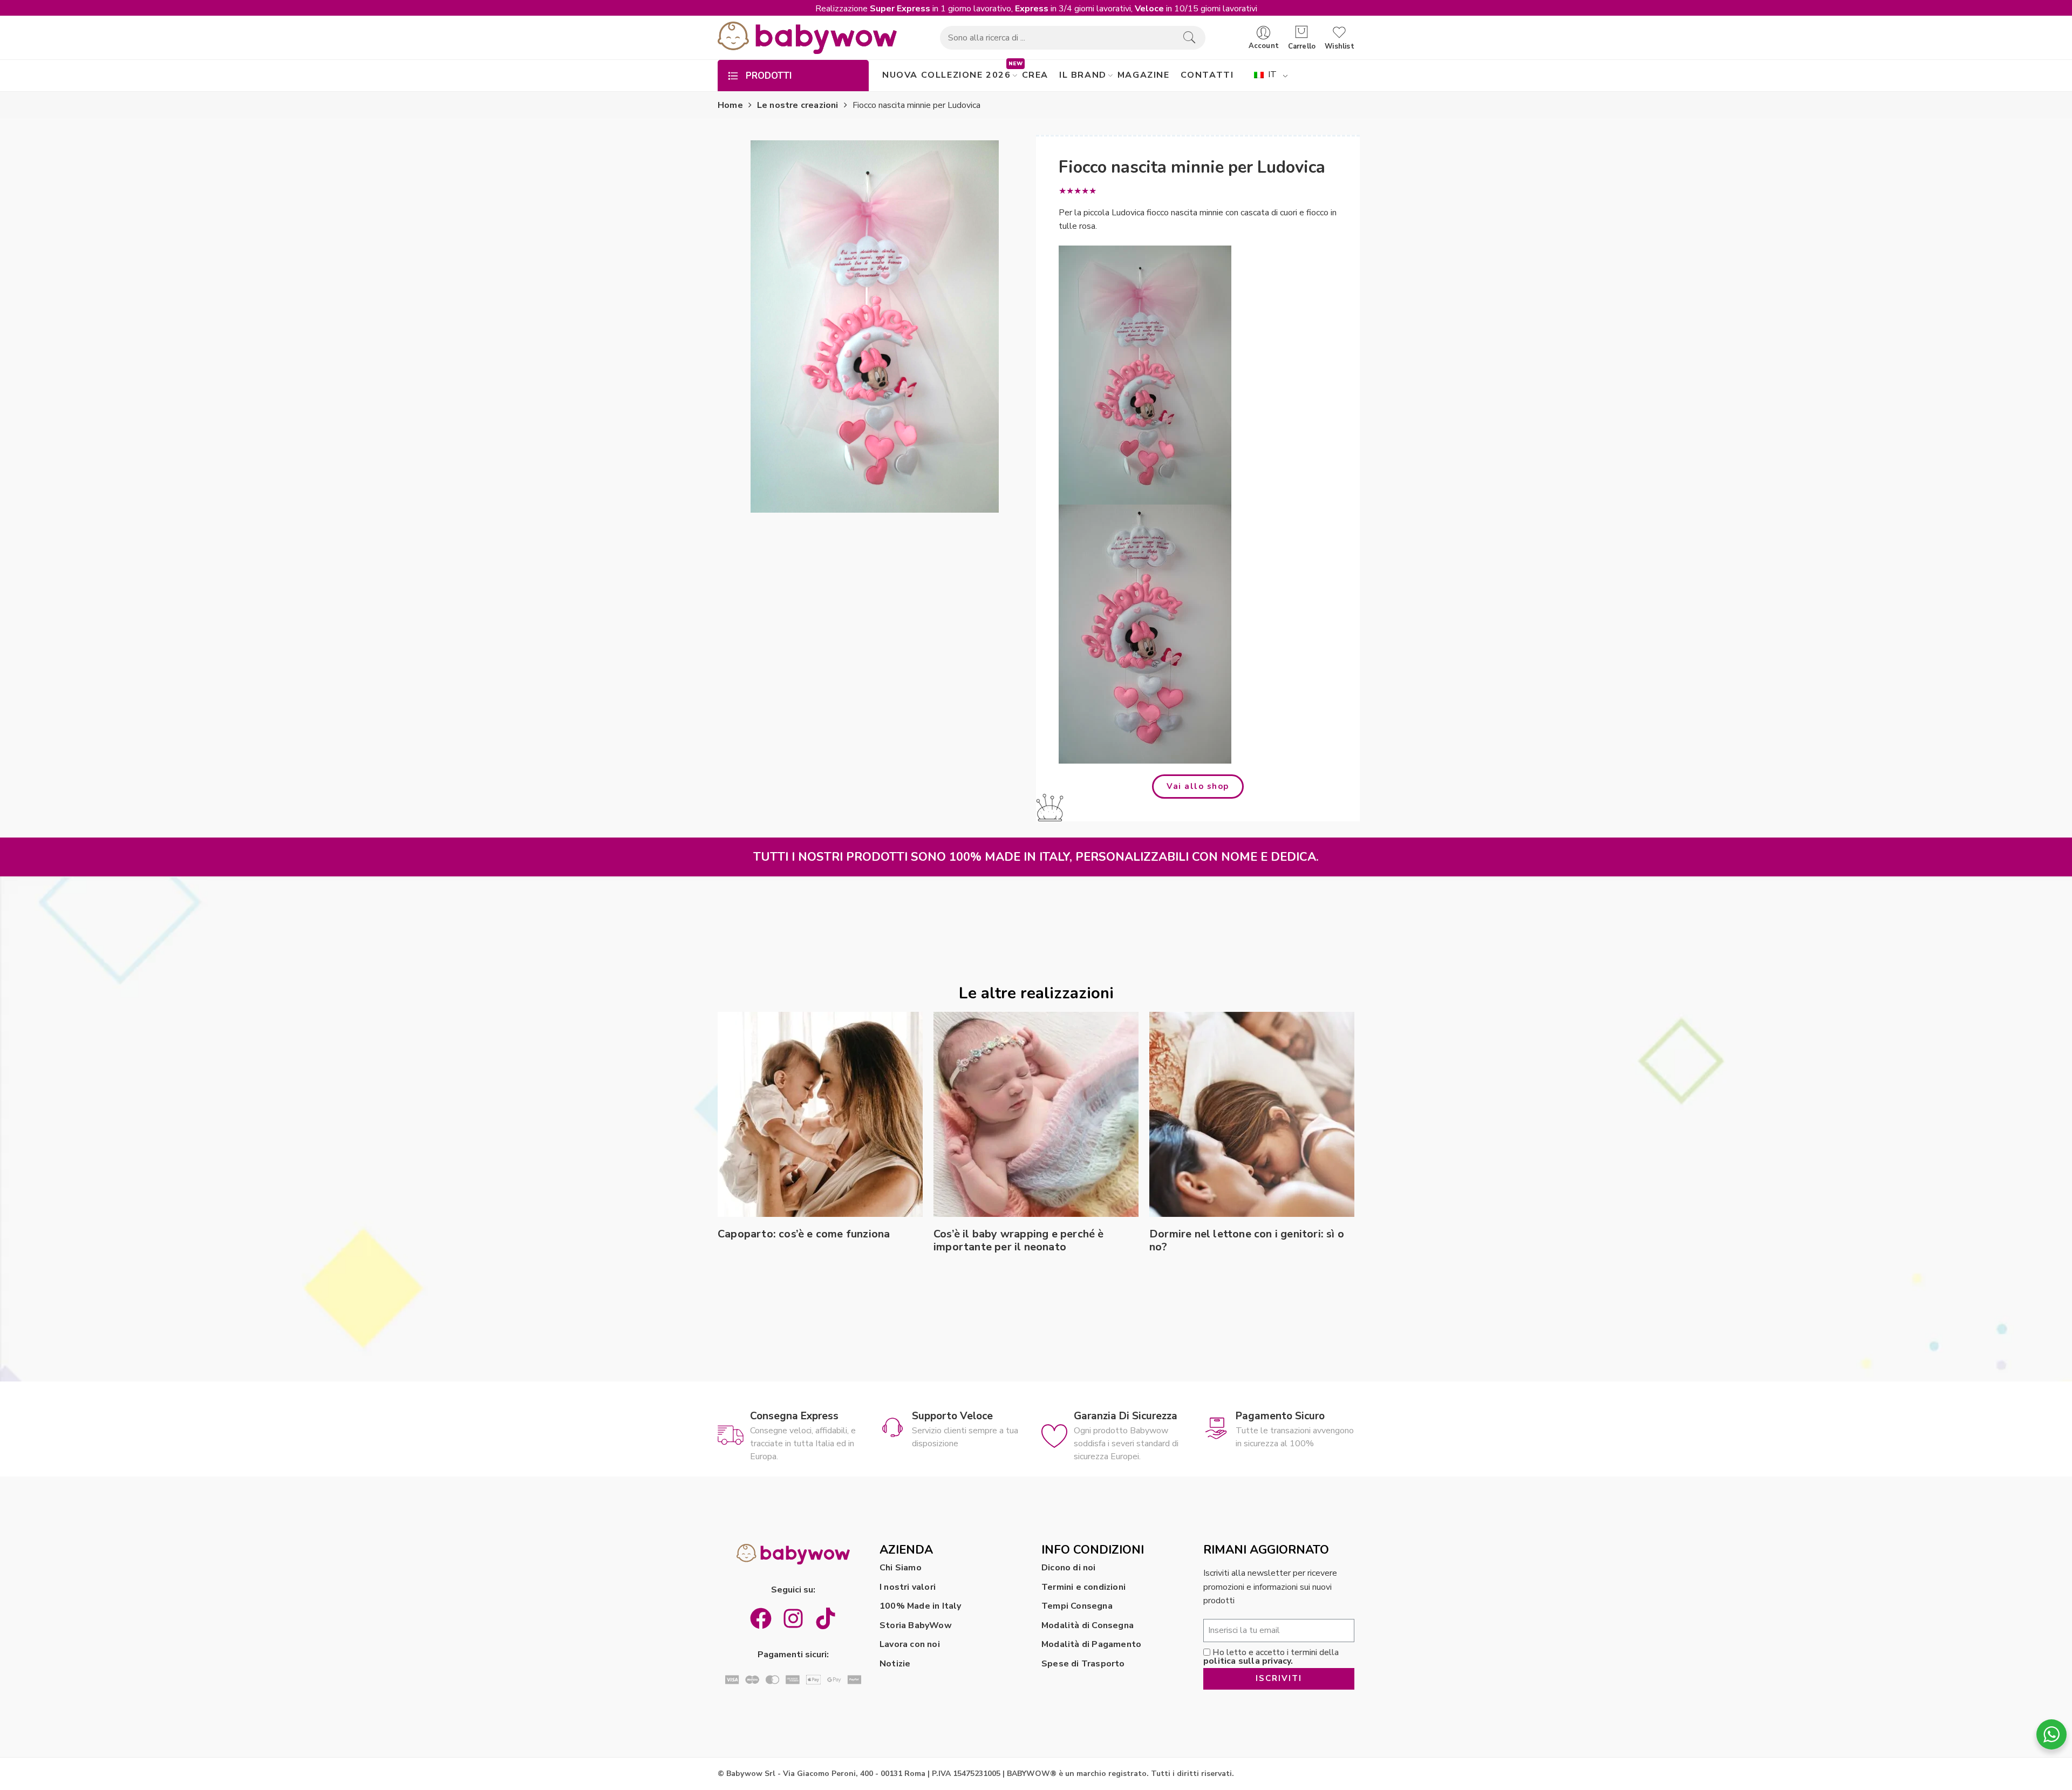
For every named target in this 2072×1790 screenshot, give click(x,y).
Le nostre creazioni (798, 105)
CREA (1035, 75)
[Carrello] (1302, 32)
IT (1271, 74)
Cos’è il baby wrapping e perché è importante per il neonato (1019, 1241)
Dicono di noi (1069, 1568)
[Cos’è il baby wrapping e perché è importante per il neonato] (1036, 1114)
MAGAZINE (1144, 75)
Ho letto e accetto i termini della (1271, 1657)
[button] (1198, 787)
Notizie (895, 1664)
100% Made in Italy (921, 1606)
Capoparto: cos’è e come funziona (804, 1234)
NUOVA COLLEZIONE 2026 (947, 75)
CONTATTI (1207, 75)
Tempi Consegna (1077, 1606)
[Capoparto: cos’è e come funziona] (820, 1114)
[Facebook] (761, 1618)
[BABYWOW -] (807, 38)
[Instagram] (793, 1618)
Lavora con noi (910, 1644)
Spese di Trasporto (1083, 1664)
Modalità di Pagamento (1091, 1644)
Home (730, 105)
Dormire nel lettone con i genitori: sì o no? (1247, 1241)
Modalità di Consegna (1088, 1625)
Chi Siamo (901, 1568)
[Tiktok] (826, 1618)
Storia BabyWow (916, 1625)
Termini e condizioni (1083, 1587)
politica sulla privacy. (1248, 1661)
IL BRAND (1083, 75)
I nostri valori (908, 1587)
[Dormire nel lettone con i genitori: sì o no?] (1252, 1114)
